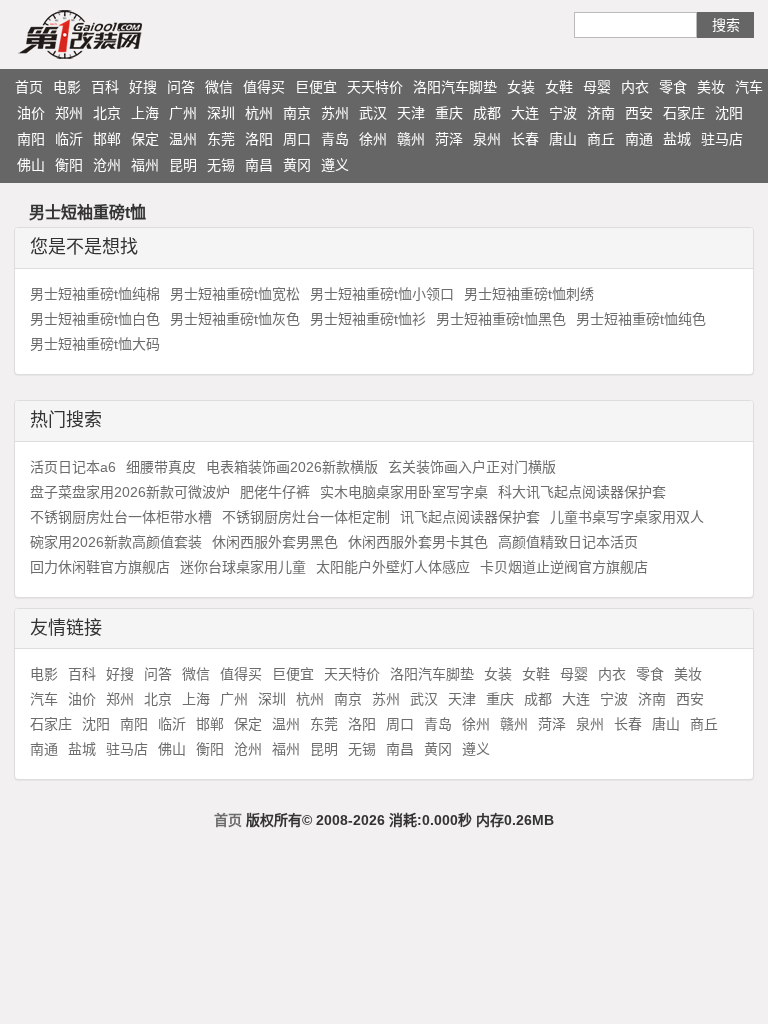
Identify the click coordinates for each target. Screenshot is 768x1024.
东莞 (221, 139)
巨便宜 (316, 87)
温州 (183, 139)
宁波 (563, 113)
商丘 (601, 139)
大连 (525, 113)
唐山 (563, 139)
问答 (181, 87)
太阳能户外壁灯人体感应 (393, 567)
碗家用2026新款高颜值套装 (116, 542)
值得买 (264, 87)
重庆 (449, 113)
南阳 (31, 139)
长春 (525, 139)
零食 (673, 87)
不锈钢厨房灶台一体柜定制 (306, 517)
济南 (601, 113)
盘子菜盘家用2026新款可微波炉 (130, 492)
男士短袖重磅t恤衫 (368, 319)
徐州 (373, 139)
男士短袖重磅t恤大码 (95, 344)
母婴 (597, 87)
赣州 (411, 139)
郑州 (69, 113)
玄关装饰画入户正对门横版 (472, 467)
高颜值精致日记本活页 (568, 542)
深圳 (221, 113)
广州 (183, 113)
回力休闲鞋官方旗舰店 (100, 567)
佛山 (31, 165)
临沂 (69, 139)
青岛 (335, 139)
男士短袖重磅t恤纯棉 (95, 294)
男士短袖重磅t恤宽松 (235, 294)
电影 (67, 87)
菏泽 (449, 139)
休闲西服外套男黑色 (275, 542)
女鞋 (559, 87)
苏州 (335, 113)
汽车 (749, 87)
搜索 (726, 25)
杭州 (259, 113)
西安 (639, 113)
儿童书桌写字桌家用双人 (627, 517)
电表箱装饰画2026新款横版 (292, 467)
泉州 (487, 139)
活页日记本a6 (73, 467)
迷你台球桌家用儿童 (243, 567)
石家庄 (684, 113)
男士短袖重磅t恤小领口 (382, 294)
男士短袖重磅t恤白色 (95, 319)
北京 (107, 113)
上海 (145, 113)
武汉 (373, 113)
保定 (145, 139)
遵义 (335, 165)
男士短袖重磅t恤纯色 (641, 319)
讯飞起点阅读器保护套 (470, 517)
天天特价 (375, 87)
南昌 (259, 165)
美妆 (711, 87)
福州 (145, 165)
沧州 (107, 165)
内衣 (635, 87)
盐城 (677, 139)
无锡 (221, 165)
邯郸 (107, 139)
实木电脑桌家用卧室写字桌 (404, 492)
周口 (297, 139)
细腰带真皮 (161, 467)
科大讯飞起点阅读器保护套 (582, 492)
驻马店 (722, 139)
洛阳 (259, 139)
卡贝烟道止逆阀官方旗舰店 (564, 567)
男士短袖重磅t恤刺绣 (529, 294)
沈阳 (729, 113)
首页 (29, 87)
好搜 (143, 87)
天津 (411, 113)
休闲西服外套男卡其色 (418, 542)
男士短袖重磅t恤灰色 (235, 319)
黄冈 (297, 165)
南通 (639, 139)
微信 (219, 87)
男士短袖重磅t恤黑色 (501, 319)
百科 (105, 87)
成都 (487, 113)
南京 (297, 113)
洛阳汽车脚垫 (455, 87)
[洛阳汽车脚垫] (119, 34)
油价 (31, 113)
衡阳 (69, 165)
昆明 (183, 165)
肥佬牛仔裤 (275, 492)
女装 (521, 87)
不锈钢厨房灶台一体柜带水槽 (121, 517)
